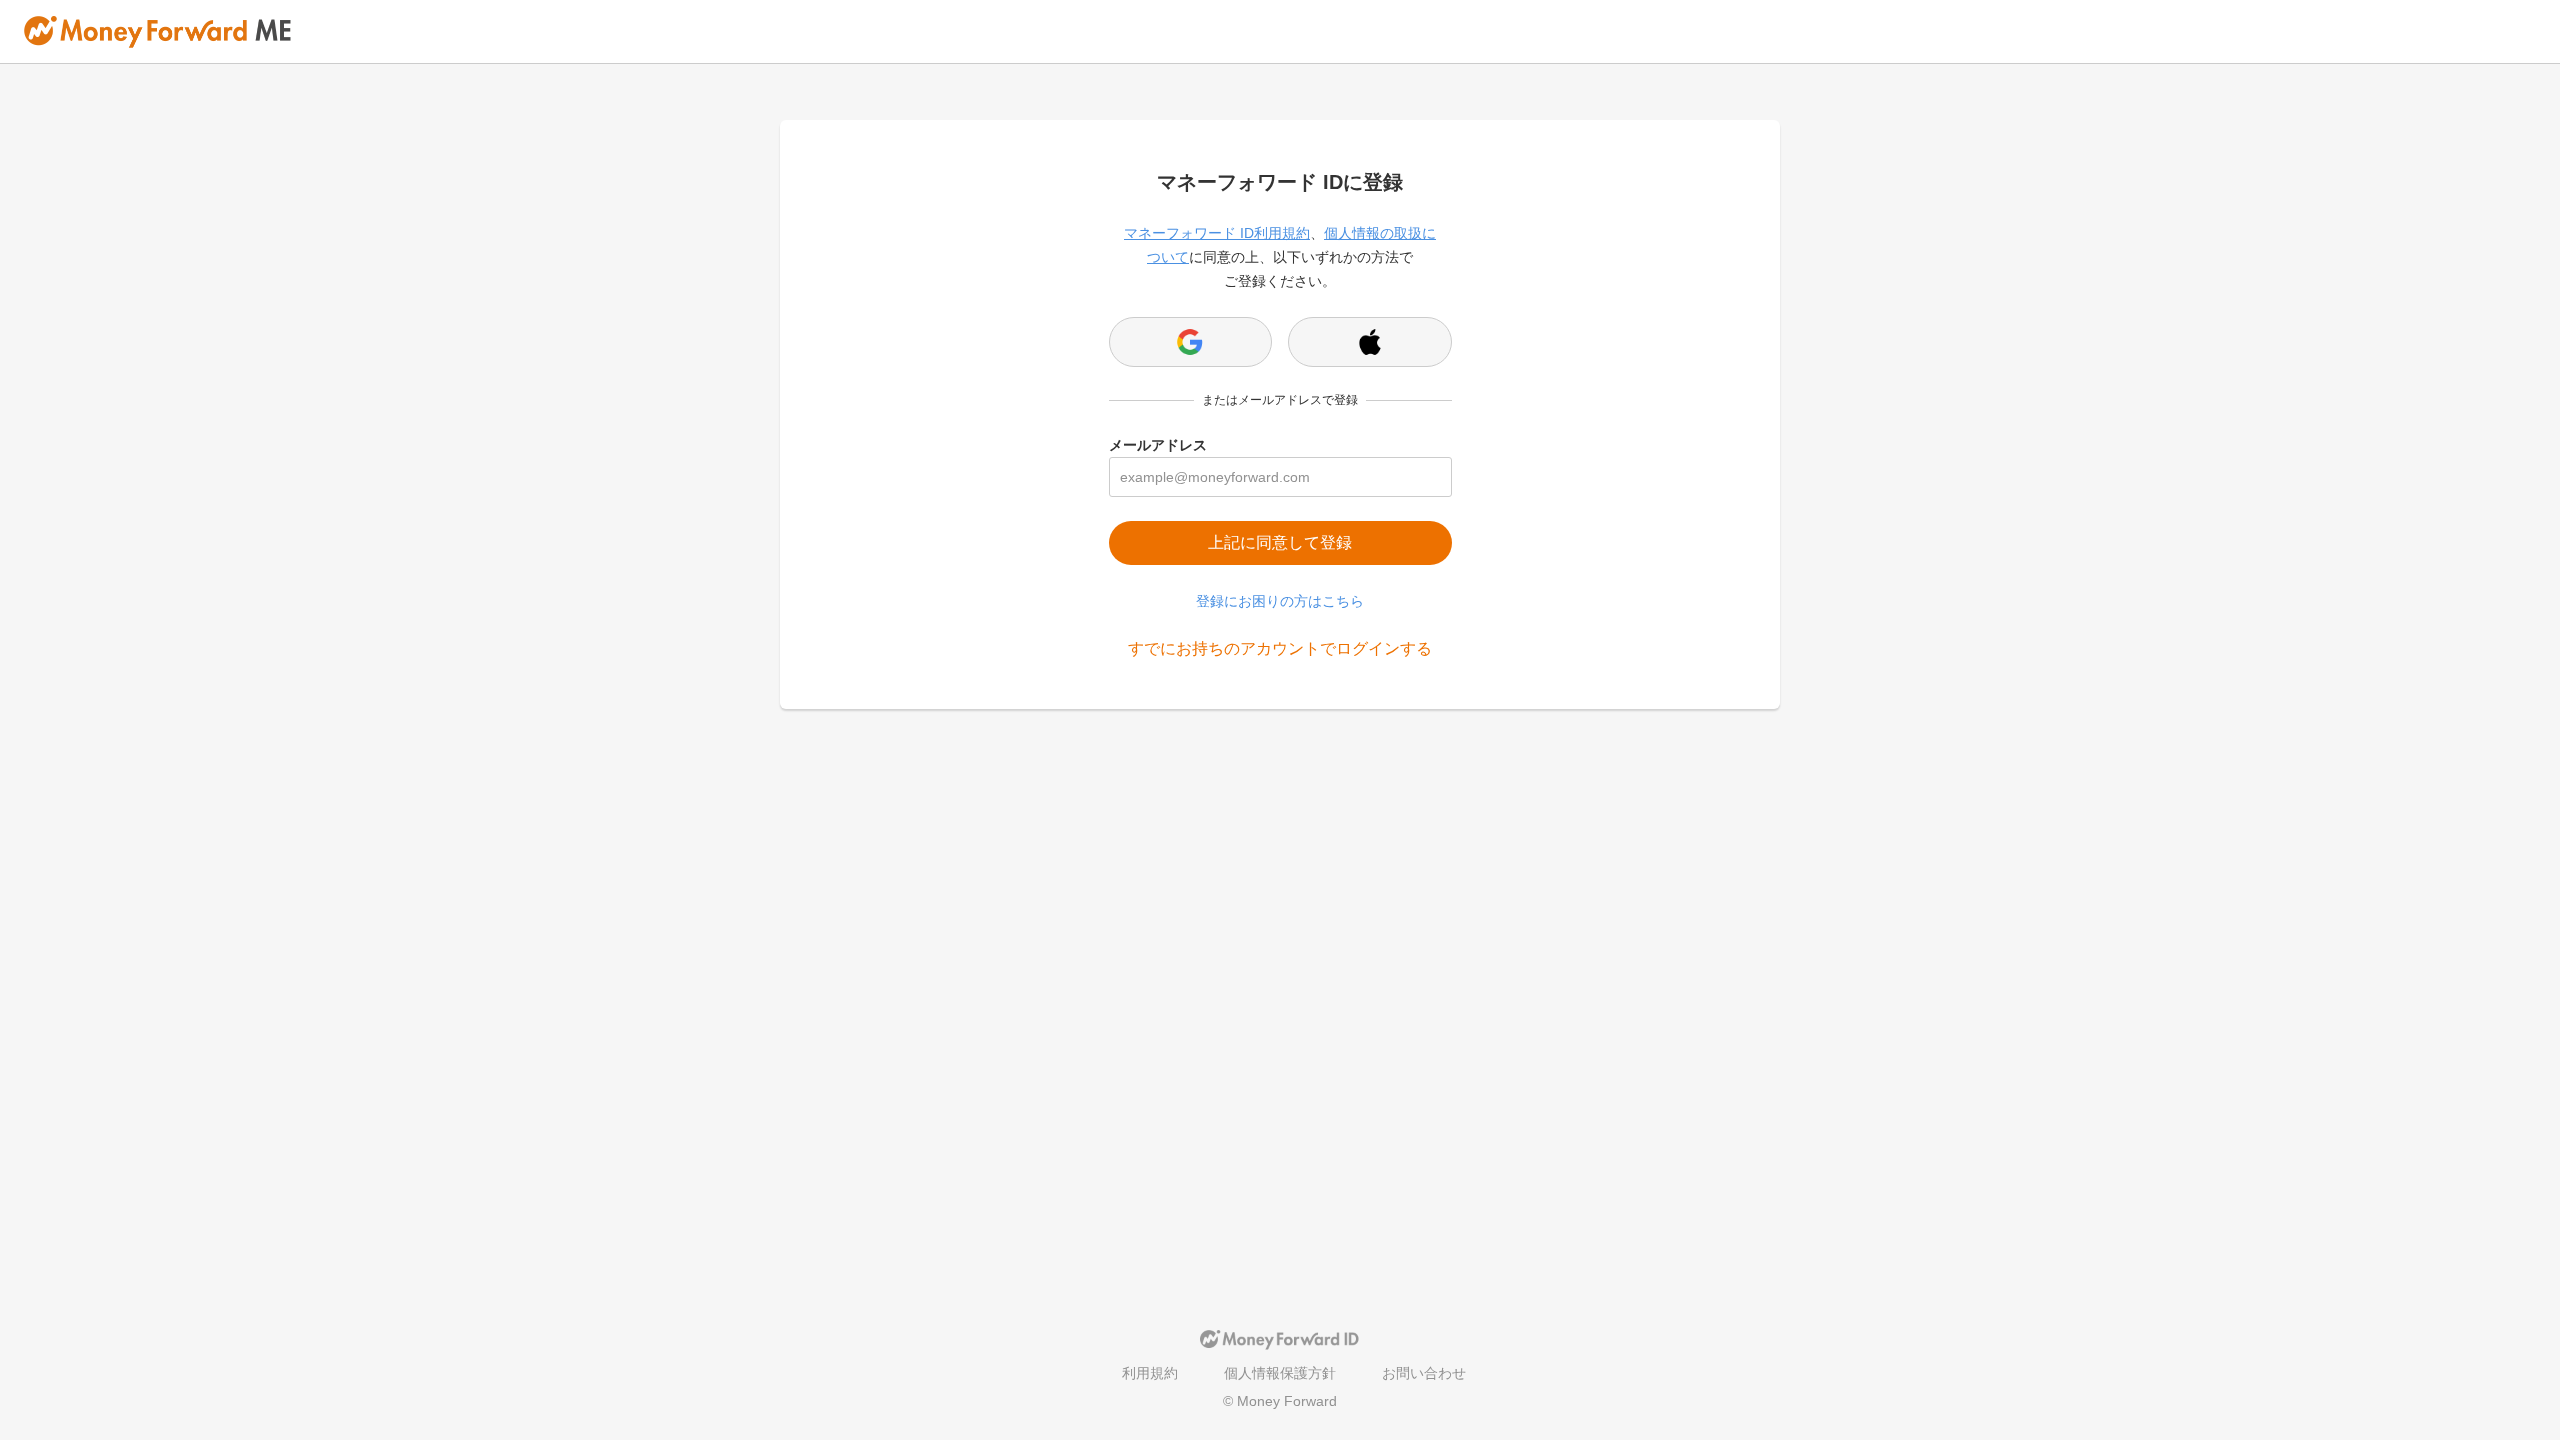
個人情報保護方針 (1280, 1373)
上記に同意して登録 (1280, 542)
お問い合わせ (1424, 1373)
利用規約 (1150, 1373)
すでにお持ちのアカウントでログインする (1280, 648)
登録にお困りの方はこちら (1280, 601)
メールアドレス (1158, 445)
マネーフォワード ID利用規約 (1217, 233)
